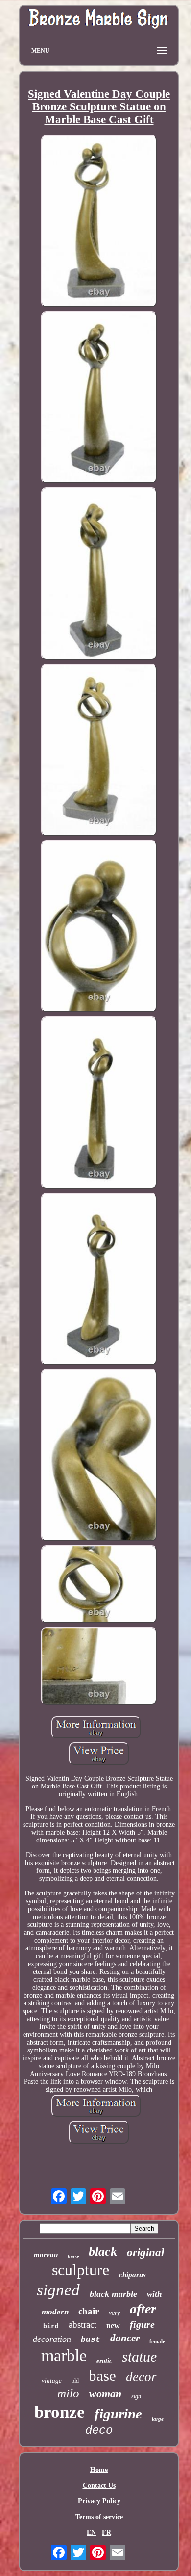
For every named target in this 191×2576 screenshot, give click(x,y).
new (113, 2326)
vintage (52, 2380)
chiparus (132, 2275)
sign (136, 2396)
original (145, 2252)
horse (73, 2256)
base (102, 2376)
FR (107, 2533)
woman (105, 2394)
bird (51, 2326)
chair (89, 2311)
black (103, 2251)
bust (91, 2340)
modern (55, 2312)
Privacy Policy (99, 2501)
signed (58, 2290)
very (114, 2313)
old (75, 2381)
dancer (125, 2338)
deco (99, 2431)
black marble (113, 2294)
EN (91, 2533)
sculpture (81, 2270)
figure (142, 2324)
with (154, 2294)
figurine (118, 2414)
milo (68, 2393)
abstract (83, 2325)
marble (64, 2355)
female (157, 2341)
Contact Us (99, 2485)
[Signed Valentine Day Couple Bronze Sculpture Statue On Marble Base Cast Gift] (99, 222)
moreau (46, 2255)
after (143, 2309)
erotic (104, 2361)
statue (139, 2356)
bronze (60, 2412)
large (158, 2419)
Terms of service (99, 2517)
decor (141, 2377)
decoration (52, 2339)
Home (99, 2470)
